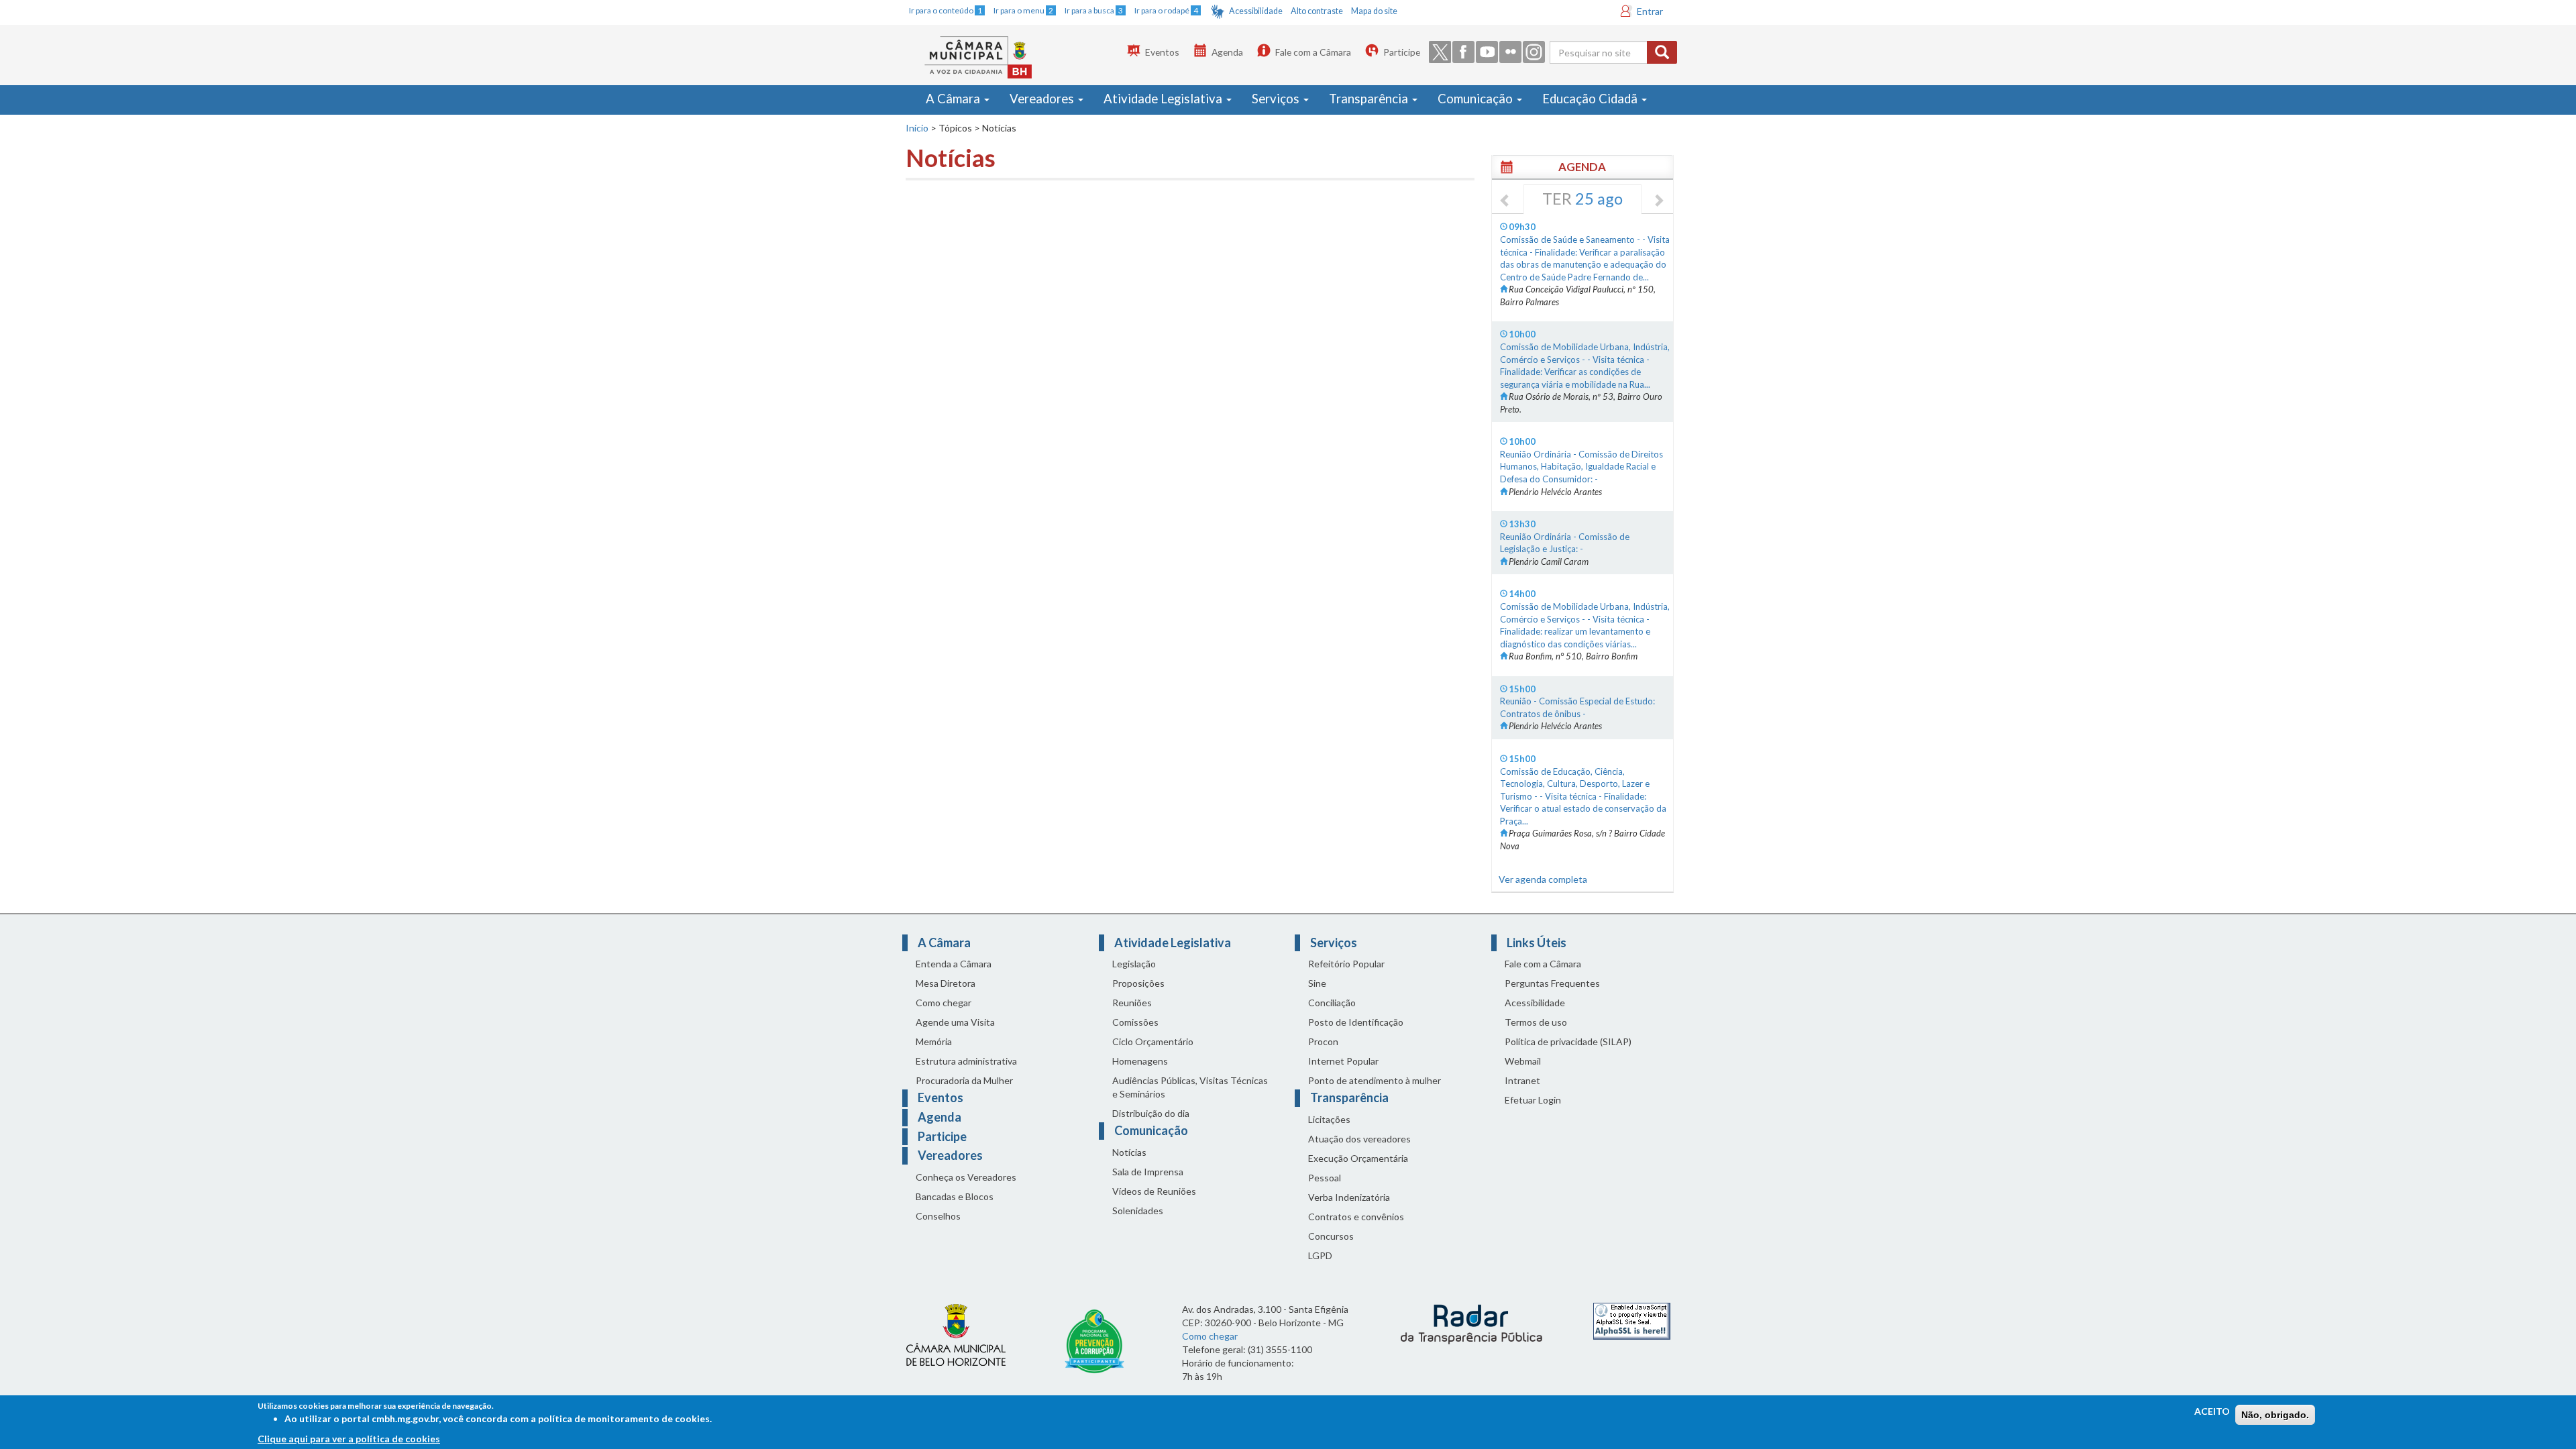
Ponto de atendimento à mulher (1375, 1080)
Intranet (1522, 1080)
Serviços (1277, 99)
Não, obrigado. (2275, 1415)
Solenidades (1138, 1211)
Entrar (1650, 11)
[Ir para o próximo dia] (1658, 201)
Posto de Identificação (1356, 1022)
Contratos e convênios (1356, 1217)
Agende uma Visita (955, 1022)
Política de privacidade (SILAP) (1568, 1041)
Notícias (1129, 1152)
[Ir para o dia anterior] (1505, 201)
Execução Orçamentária (1358, 1158)
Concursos (1331, 1236)
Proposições (1138, 983)
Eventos (1162, 52)
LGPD (1320, 1255)
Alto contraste (1317, 11)
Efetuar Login (1533, 1100)
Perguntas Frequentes (1552, 983)
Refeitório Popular (1346, 964)
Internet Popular (1343, 1061)
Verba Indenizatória (1349, 1197)
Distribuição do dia (1151, 1113)
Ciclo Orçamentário (1153, 1041)
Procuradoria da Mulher (964, 1080)
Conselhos (938, 1216)
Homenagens (1140, 1061)
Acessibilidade (1256, 11)
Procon (1323, 1041)
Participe (1402, 52)
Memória (934, 1041)
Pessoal (1325, 1178)
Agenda (1227, 52)
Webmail (1523, 1061)
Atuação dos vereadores (1359, 1139)
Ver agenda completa (1543, 879)
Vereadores (1043, 99)
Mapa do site (1374, 11)
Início (917, 128)
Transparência (1370, 99)
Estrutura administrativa (966, 1061)
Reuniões (1132, 1003)
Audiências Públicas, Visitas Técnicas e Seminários (1190, 1087)
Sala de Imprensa (1148, 1172)
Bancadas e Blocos (955, 1196)
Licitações (1329, 1119)
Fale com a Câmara (1313, 52)
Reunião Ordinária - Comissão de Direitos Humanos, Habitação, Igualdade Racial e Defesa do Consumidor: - (1581, 467)
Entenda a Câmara (954, 964)
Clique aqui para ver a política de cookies (349, 1439)
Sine (1317, 983)
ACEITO (2212, 1411)
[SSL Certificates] (1632, 1320)
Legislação (1134, 964)
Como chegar (944, 1003)
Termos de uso (1536, 1022)
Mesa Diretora (946, 983)
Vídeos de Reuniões (1154, 1191)
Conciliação (1332, 1003)
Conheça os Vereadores (966, 1177)
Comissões (1135, 1022)
